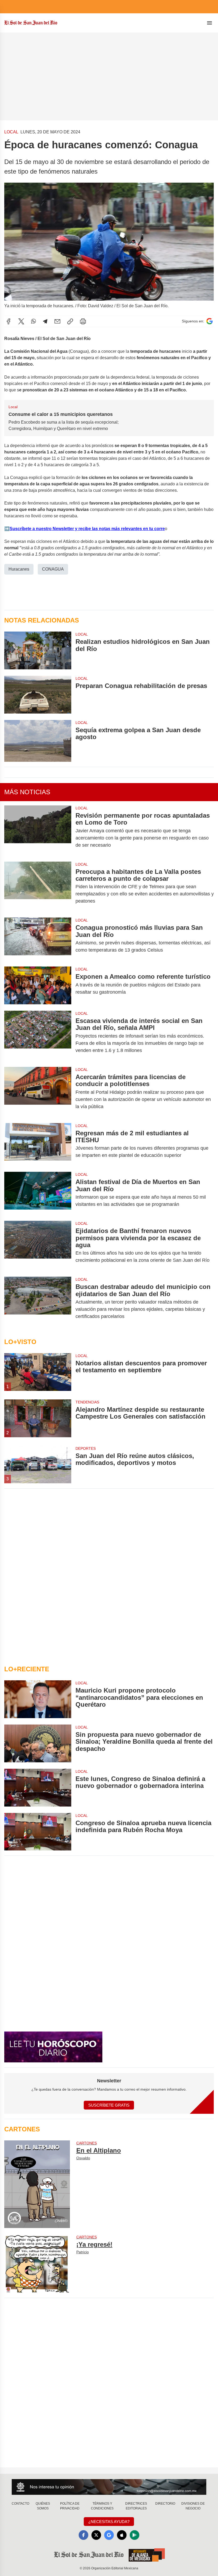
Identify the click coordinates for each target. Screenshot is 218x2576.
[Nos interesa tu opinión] (109, 2487)
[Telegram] (45, 321)
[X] (21, 321)
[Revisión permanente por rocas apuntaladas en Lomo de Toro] (38, 830)
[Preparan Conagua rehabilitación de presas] (38, 695)
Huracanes (19, 569)
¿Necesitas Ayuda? (109, 2522)
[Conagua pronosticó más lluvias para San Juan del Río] (38, 939)
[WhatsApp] (33, 321)
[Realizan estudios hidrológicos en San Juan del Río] (38, 650)
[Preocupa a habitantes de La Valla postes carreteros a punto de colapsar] (38, 886)
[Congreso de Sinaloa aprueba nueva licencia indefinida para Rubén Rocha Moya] (38, 1832)
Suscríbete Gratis (109, 2105)
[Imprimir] (83, 321)
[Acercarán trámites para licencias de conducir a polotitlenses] (38, 1092)
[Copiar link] (70, 321)
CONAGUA (53, 569)
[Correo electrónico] (57, 321)
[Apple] (122, 2535)
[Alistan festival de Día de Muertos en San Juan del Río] (38, 1193)
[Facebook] (9, 321)
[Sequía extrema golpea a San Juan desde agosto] (38, 741)
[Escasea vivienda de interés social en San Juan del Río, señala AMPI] (38, 1036)
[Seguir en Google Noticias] (209, 321)
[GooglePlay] (135, 2535)
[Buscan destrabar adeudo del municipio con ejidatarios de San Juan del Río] (38, 1302)
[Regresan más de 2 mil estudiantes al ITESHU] (38, 1144)
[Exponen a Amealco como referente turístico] (38, 985)
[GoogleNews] (109, 2535)
